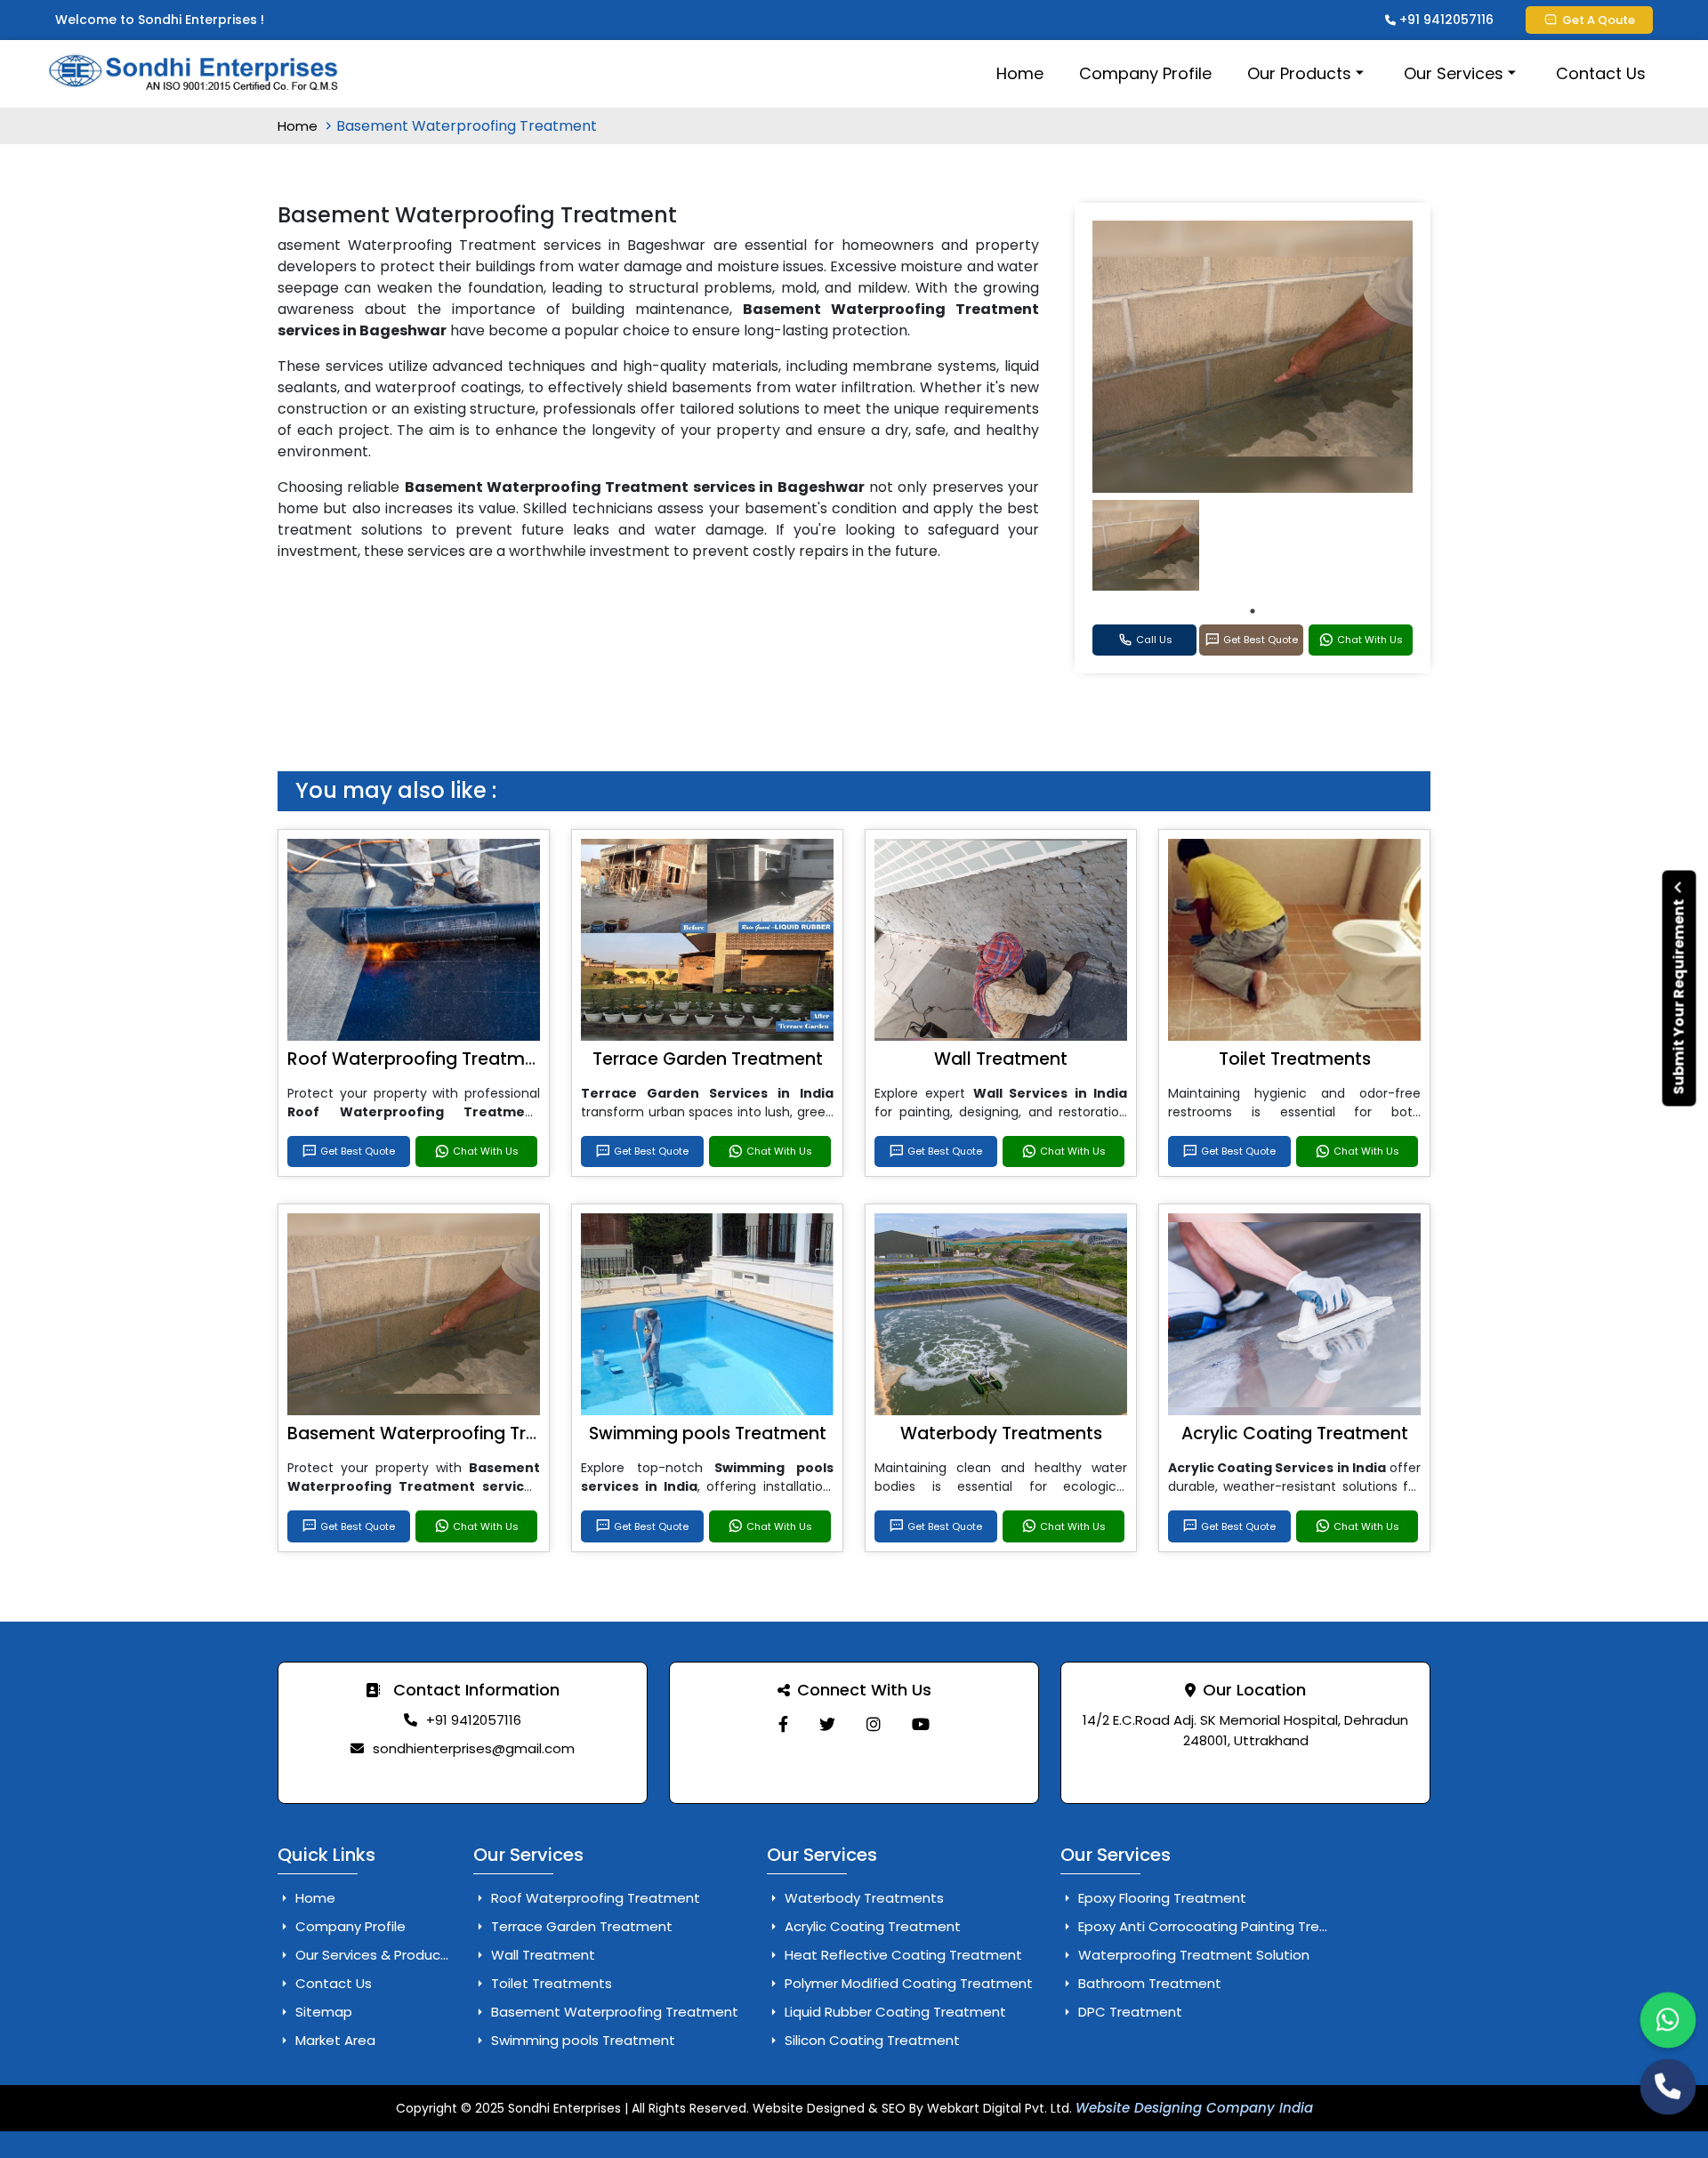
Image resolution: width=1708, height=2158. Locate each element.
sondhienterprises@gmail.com (474, 1748)
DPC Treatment (1128, 2012)
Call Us (1154, 640)
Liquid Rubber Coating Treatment (894, 2012)
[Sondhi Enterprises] (783, 1724)
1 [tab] (1253, 611)
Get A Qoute (1599, 20)
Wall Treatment (1001, 1059)
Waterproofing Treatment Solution (1192, 1955)
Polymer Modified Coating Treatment (907, 1983)
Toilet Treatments (1295, 1059)
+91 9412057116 (1445, 20)
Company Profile (1145, 73)
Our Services (1454, 73)
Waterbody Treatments (1001, 1433)
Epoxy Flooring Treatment (1160, 1898)
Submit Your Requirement (1679, 995)
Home (1020, 73)
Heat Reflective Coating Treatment (902, 1955)
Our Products (1299, 73)
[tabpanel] (1146, 545)
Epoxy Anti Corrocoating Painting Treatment (1223, 1926)
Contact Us (1601, 73)
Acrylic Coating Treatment (1295, 1433)
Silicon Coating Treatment (870, 2040)
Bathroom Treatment (1148, 1983)
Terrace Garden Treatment (708, 1059)
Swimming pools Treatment (708, 1433)
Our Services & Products (373, 1955)
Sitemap (322, 2012)
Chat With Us (1370, 640)
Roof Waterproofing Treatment (420, 1059)
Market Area (334, 2040)
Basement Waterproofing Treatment (444, 1433)
